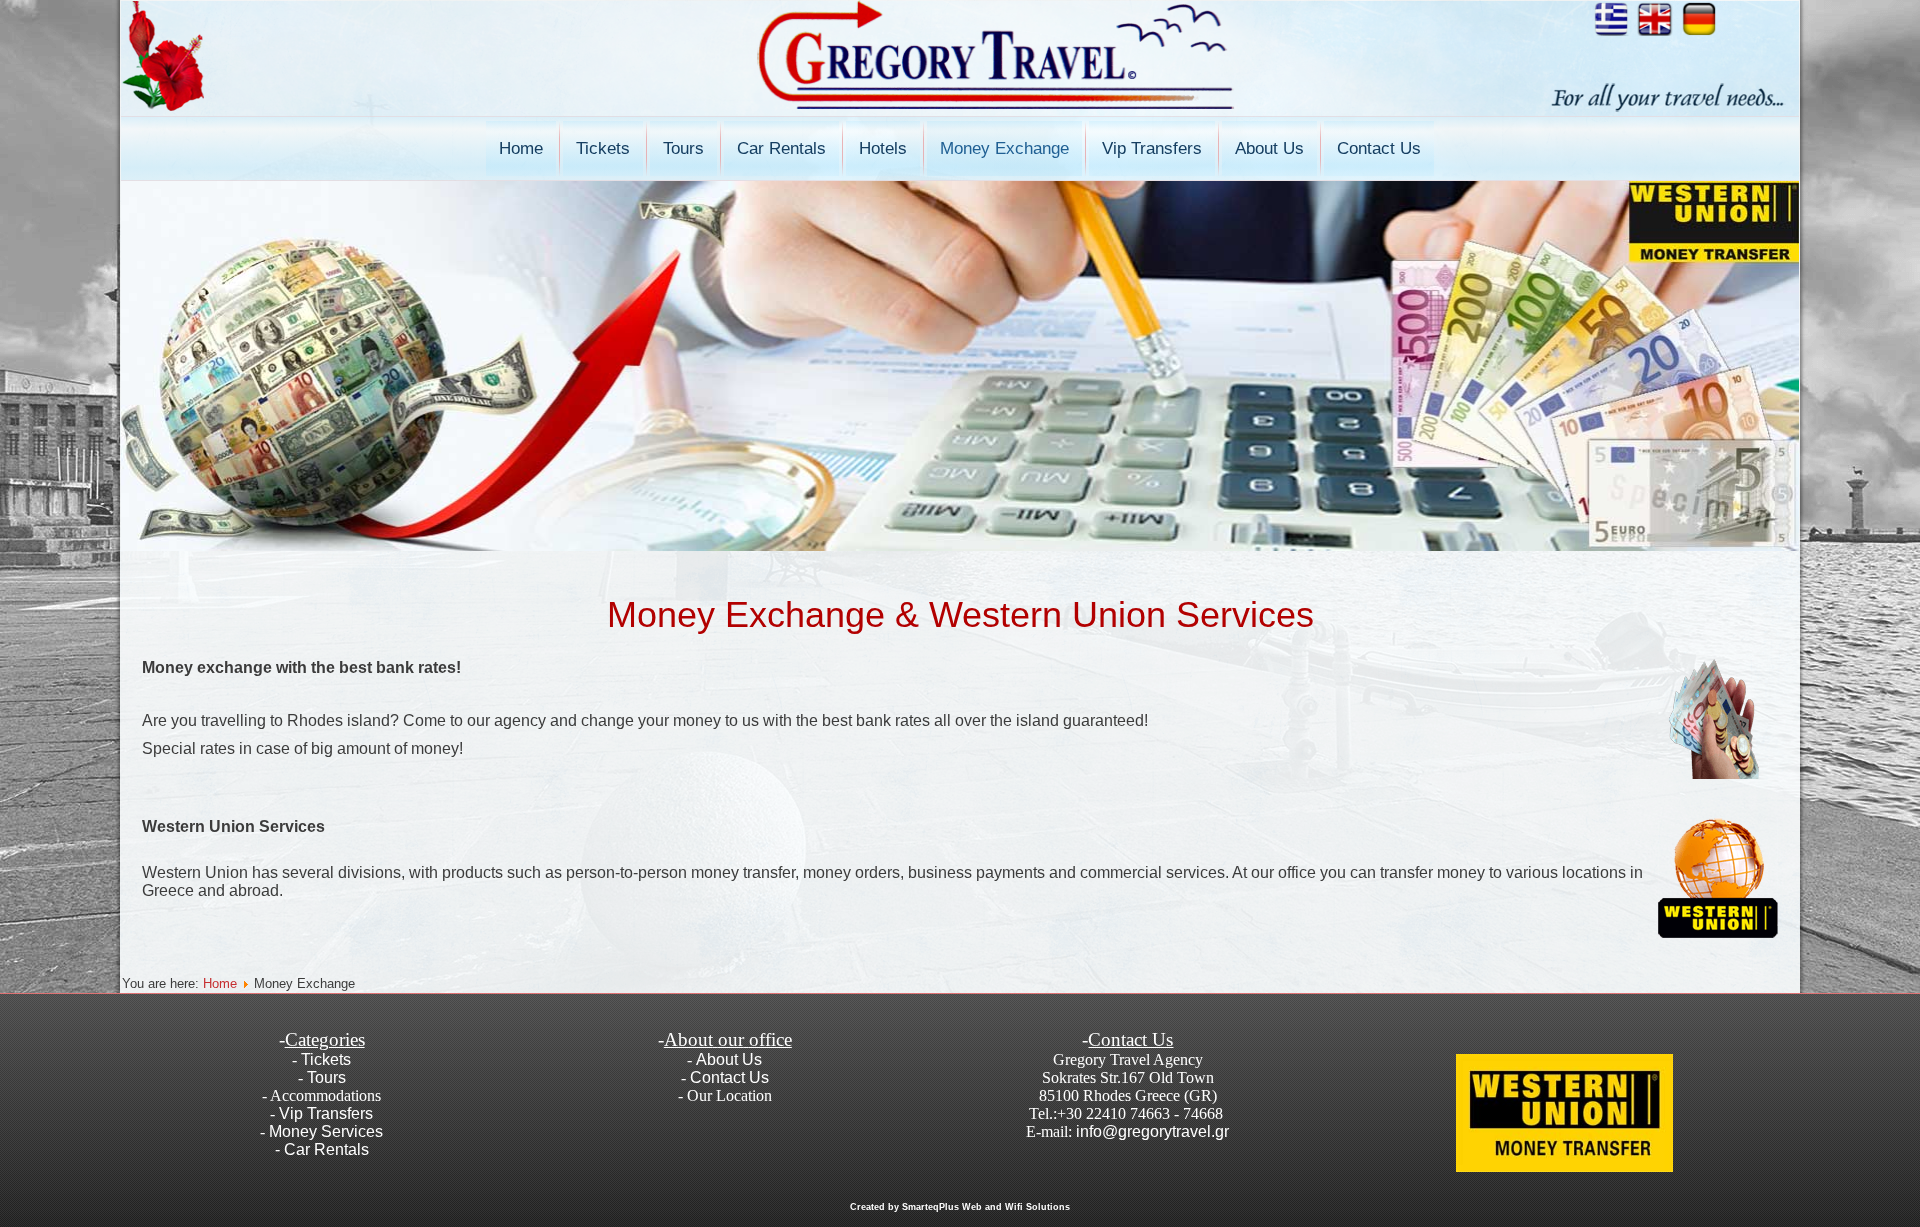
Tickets (603, 148)
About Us (1269, 148)
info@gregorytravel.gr (1152, 1131)
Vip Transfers (1152, 148)
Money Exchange (1004, 148)
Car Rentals (781, 148)
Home (521, 148)
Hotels (883, 148)
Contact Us (1379, 148)
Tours (683, 148)
